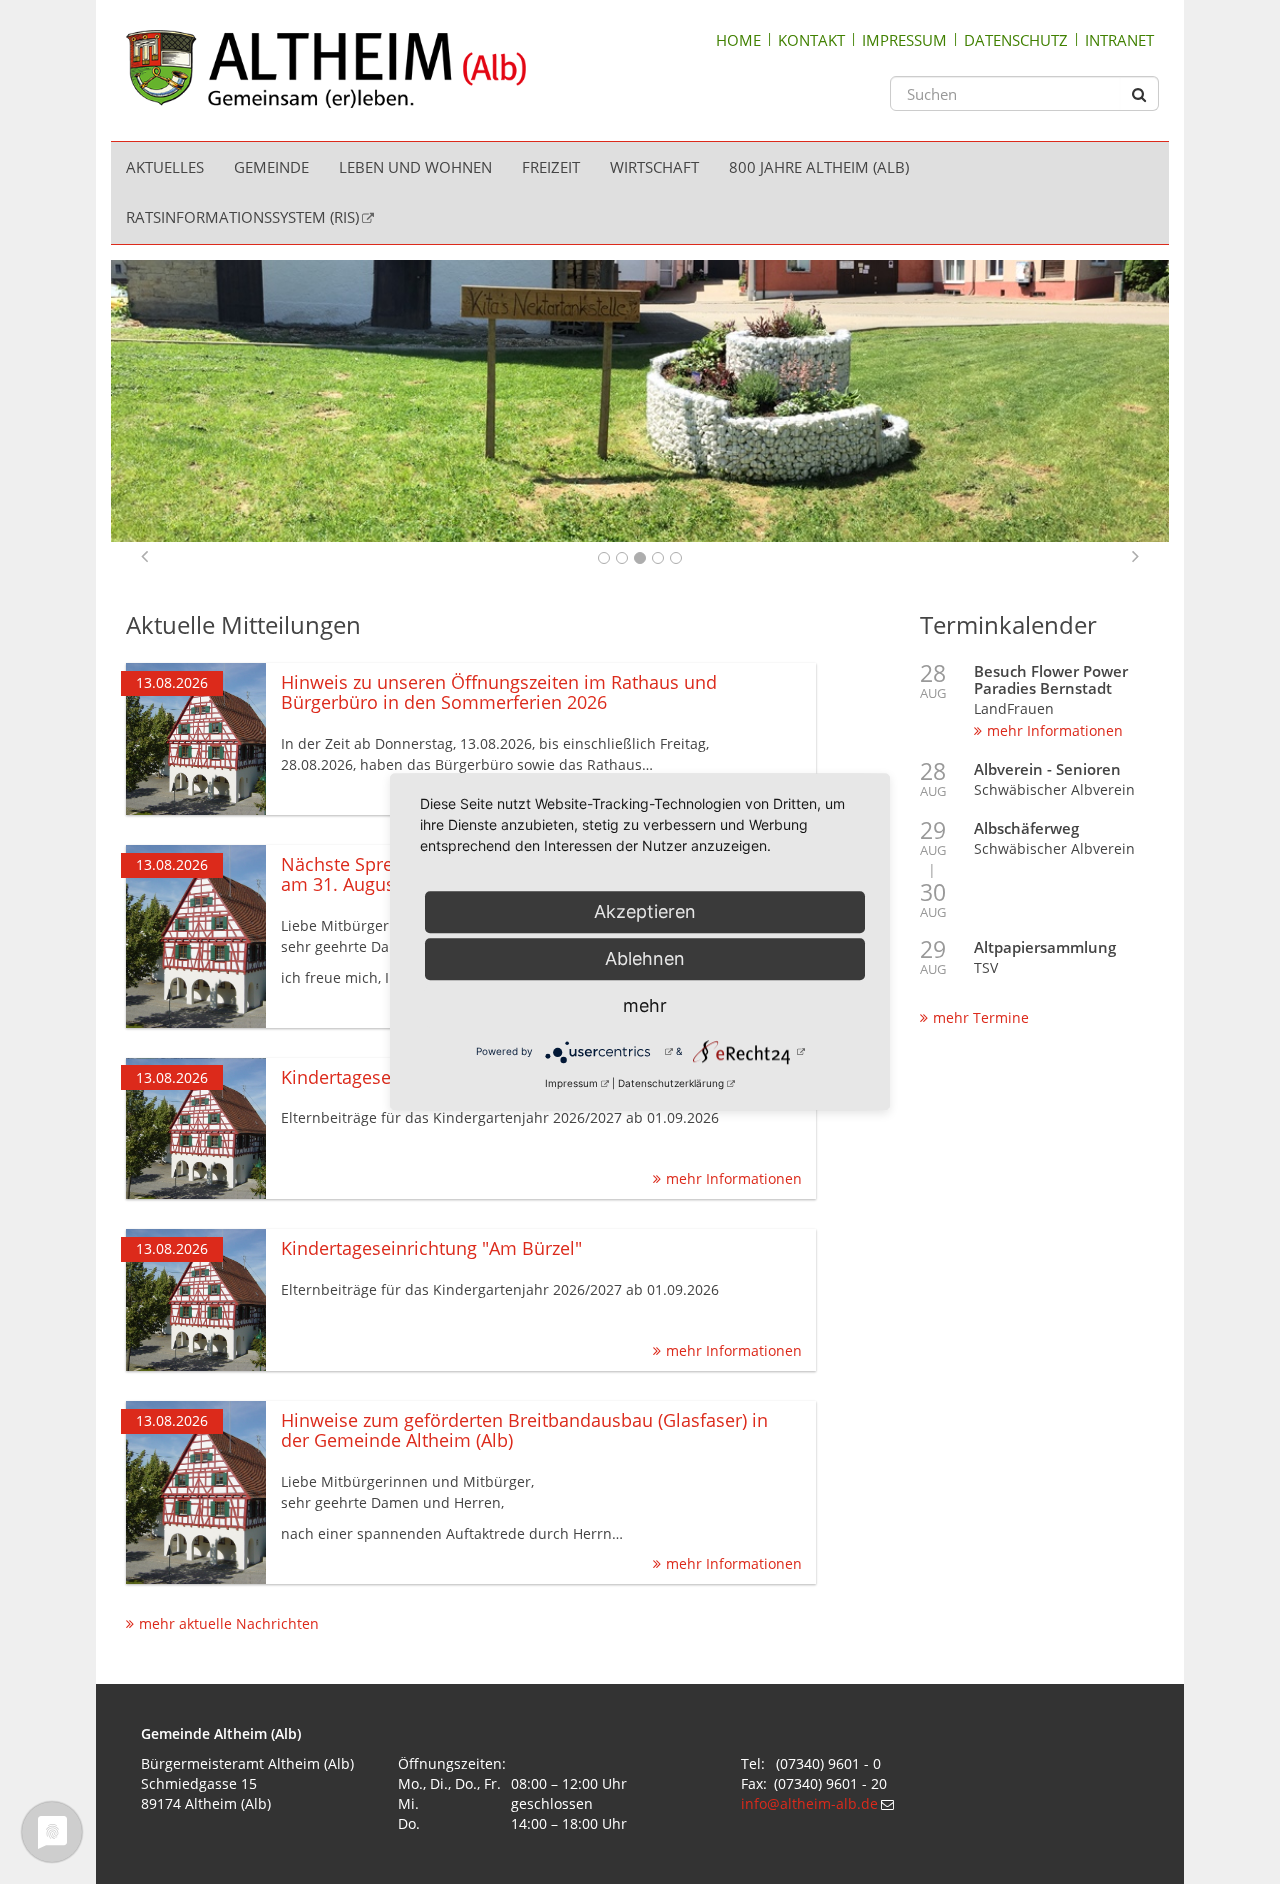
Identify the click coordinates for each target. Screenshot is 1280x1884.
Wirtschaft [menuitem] (654, 167)
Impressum (904, 40)
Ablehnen (645, 958)
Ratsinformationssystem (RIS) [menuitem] (242, 217)
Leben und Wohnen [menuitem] (415, 167)
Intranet (1119, 40)
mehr (645, 1005)
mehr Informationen (1055, 730)
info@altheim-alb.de (809, 1803)
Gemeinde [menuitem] (271, 167)
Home (738, 40)
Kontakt (811, 40)
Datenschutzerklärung (671, 1083)
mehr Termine (981, 1017)
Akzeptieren (645, 911)
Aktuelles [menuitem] (165, 167)
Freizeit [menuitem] (551, 167)
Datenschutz (1016, 40)
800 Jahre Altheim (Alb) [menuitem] (819, 167)
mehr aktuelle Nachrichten (229, 1623)
